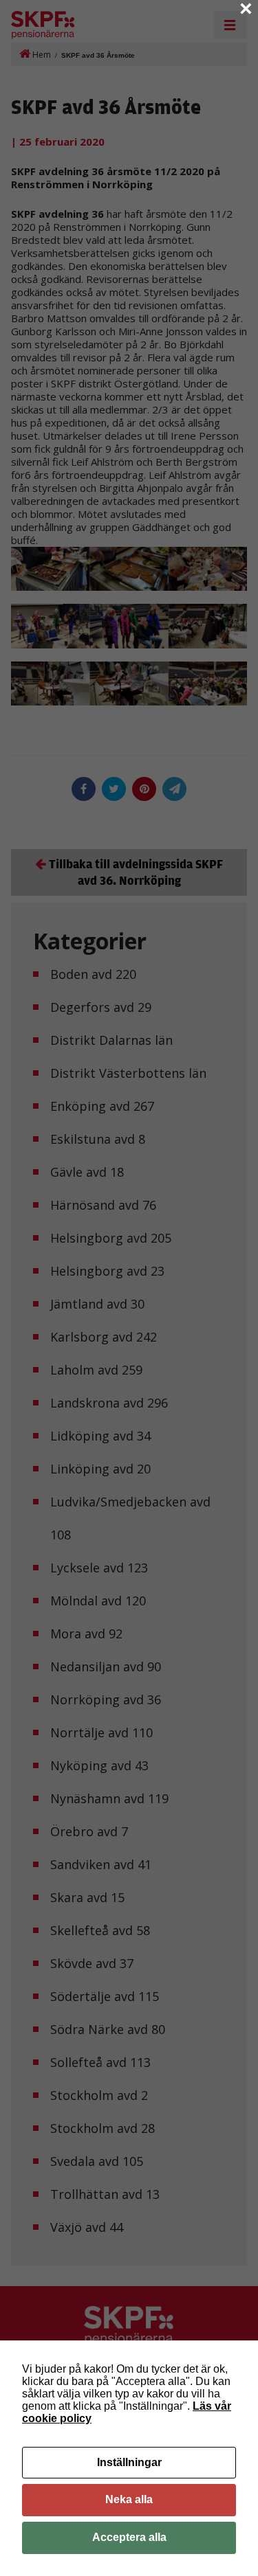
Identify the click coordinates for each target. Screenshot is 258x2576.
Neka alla (129, 2499)
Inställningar (129, 2462)
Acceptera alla (129, 2537)
